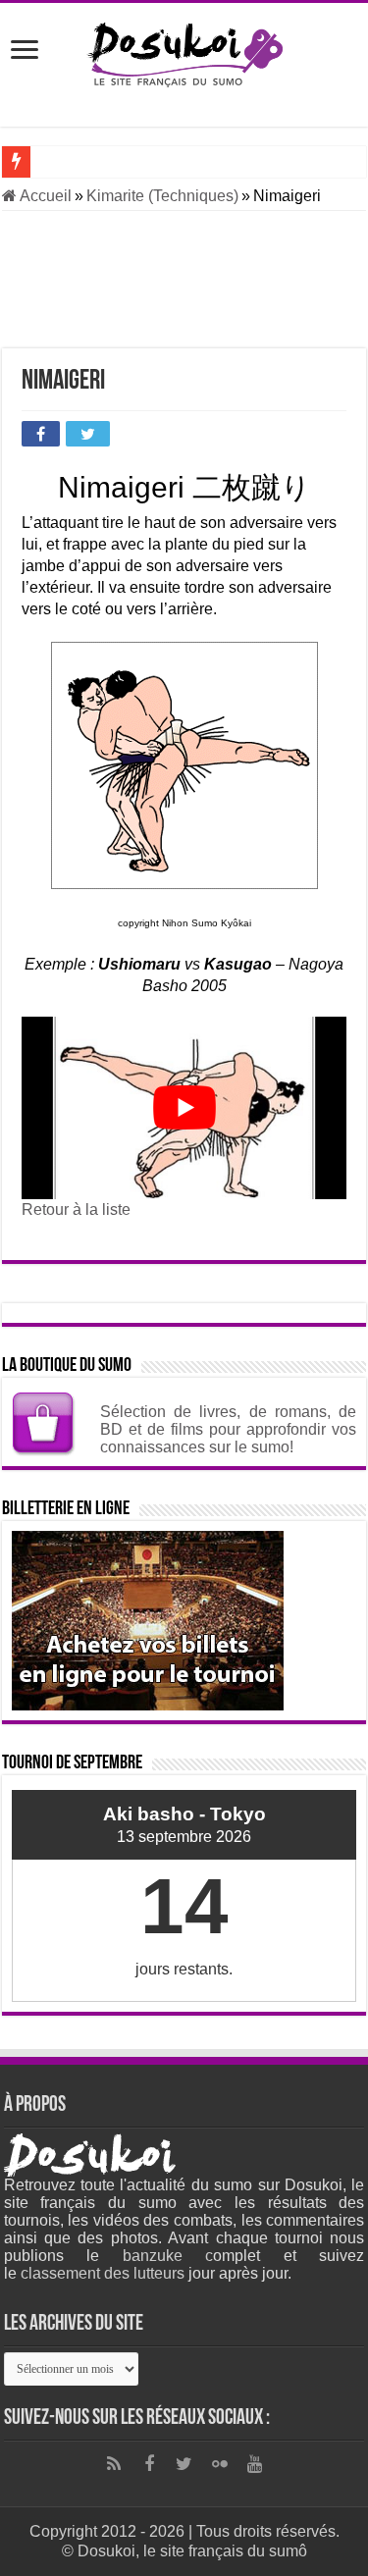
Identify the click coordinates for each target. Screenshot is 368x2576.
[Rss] (114, 2464)
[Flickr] (220, 2464)
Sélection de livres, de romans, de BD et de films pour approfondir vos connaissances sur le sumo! (228, 1429)
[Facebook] (149, 2464)
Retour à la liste (76, 1209)
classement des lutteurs (103, 2273)
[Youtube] (255, 2464)
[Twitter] (184, 2464)
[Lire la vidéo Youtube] (184, 1108)
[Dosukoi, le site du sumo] (184, 51)
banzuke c (168, 2256)
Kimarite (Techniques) (162, 196)
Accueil (44, 196)
